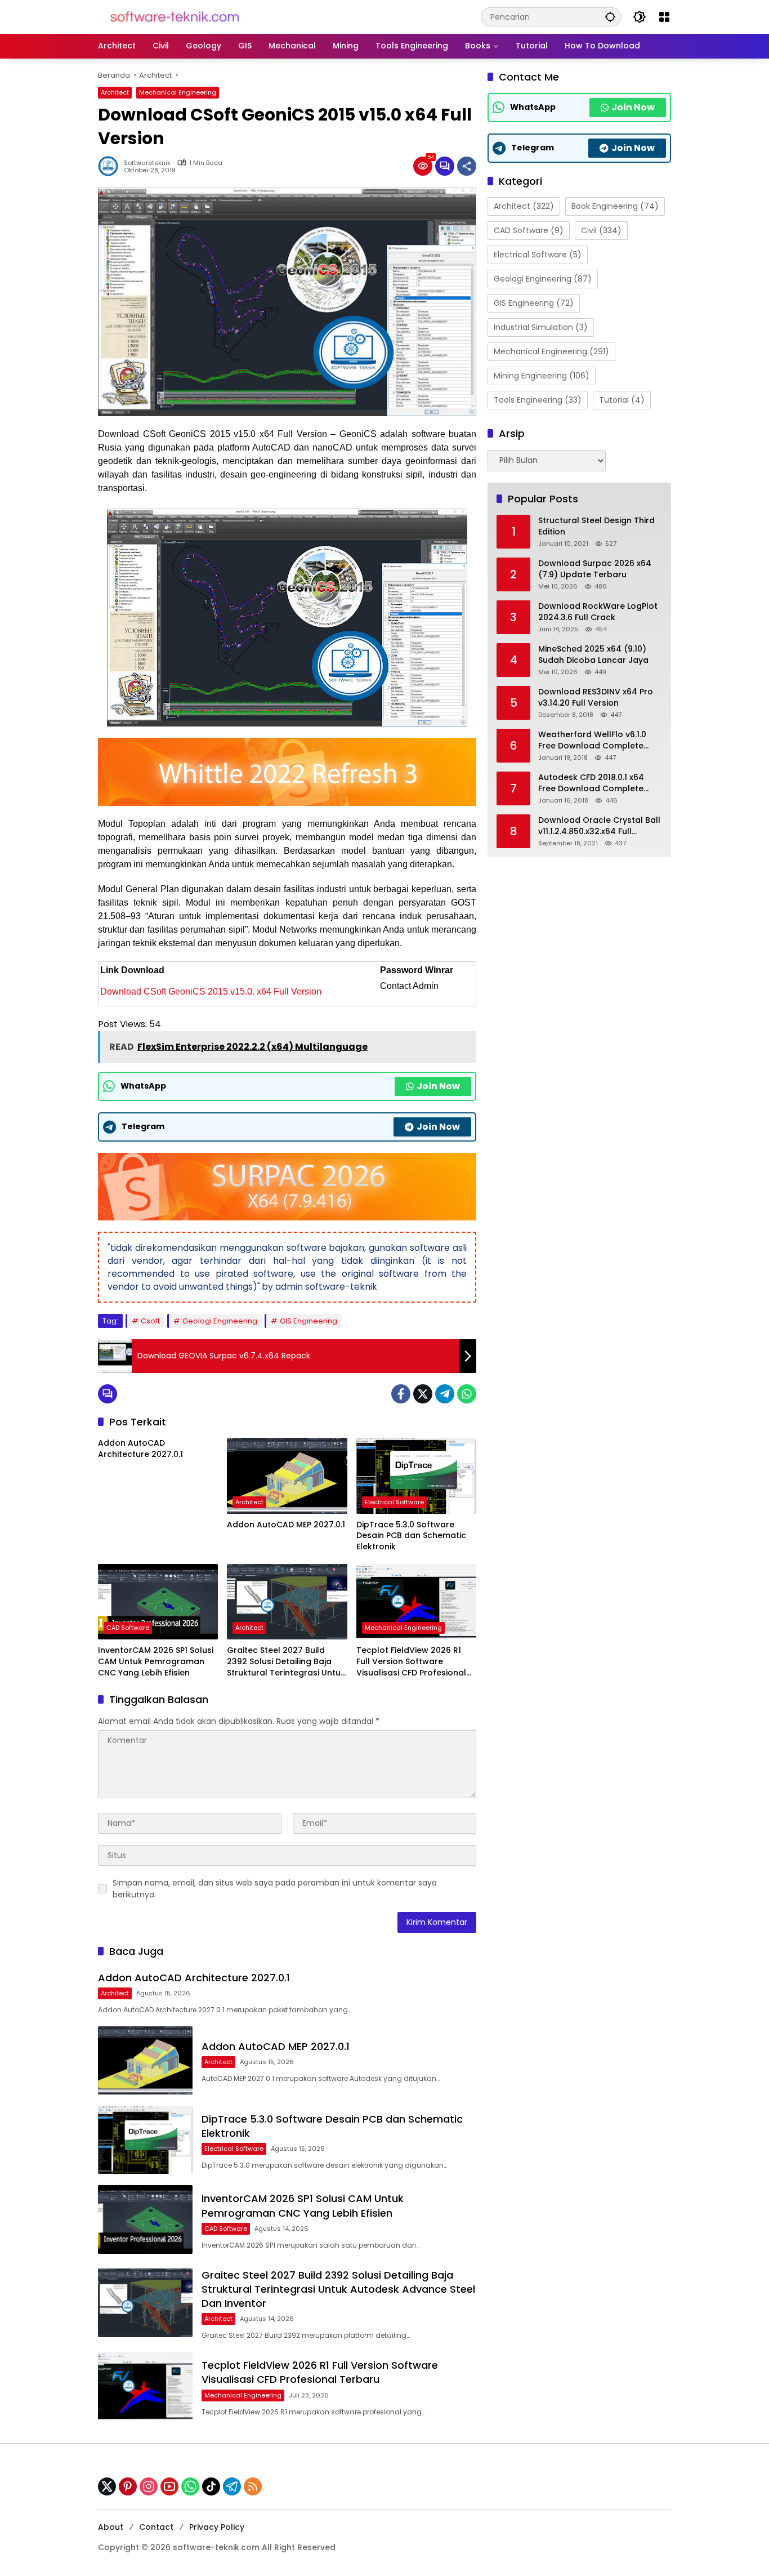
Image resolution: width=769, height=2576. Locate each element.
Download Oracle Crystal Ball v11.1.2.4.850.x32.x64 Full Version (599, 826)
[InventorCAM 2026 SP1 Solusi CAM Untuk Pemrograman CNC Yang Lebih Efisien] (158, 1602)
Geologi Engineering (220, 1321)
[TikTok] (211, 2486)
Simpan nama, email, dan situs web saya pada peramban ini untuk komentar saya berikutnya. (275, 1889)
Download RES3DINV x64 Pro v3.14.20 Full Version (596, 698)
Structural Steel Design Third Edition (596, 526)
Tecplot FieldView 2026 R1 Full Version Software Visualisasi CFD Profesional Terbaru (411, 1662)
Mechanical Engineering (178, 92)
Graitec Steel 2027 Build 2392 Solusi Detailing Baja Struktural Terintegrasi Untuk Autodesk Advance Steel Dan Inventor (287, 1662)
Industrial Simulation (541, 327)
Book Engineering (615, 206)
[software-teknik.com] (175, 16)
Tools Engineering (538, 400)
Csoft (150, 1321)
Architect (115, 92)
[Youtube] (169, 2486)
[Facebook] (401, 1394)
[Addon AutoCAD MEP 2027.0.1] (287, 1476)
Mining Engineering (542, 376)
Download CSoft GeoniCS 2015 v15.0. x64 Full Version (211, 991)
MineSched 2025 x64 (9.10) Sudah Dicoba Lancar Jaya (593, 655)
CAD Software (128, 1628)
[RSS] (253, 2486)
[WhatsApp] (467, 1394)
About (111, 2527)
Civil (601, 230)
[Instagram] (149, 2486)
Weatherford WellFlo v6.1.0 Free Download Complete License (592, 740)
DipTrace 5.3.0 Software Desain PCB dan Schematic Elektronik (411, 1536)
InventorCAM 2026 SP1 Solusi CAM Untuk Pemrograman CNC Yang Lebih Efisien (156, 1661)
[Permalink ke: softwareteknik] (111, 166)
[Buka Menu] (664, 17)
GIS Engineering (309, 1321)
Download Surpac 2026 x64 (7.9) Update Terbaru (595, 569)
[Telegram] (445, 1394)
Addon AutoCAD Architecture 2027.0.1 (140, 1449)
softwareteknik (147, 163)
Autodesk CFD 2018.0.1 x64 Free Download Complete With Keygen (591, 783)
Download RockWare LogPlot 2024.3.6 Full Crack (598, 612)
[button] (610, 17)
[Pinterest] (128, 2486)
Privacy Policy (217, 2527)
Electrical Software (394, 1502)
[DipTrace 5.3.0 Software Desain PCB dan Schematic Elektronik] (416, 1476)
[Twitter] (423, 1394)
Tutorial (622, 400)
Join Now (438, 1086)
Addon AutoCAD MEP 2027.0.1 (286, 1525)
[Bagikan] (467, 166)
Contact (156, 2527)
